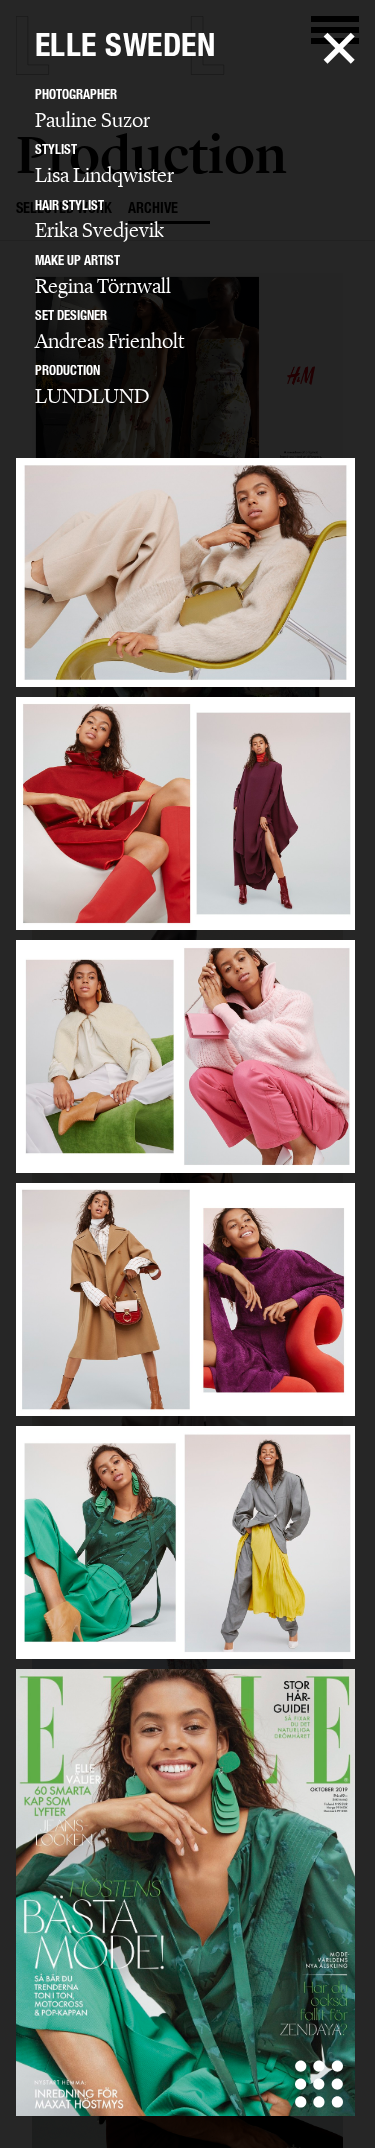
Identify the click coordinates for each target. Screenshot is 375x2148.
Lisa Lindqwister (104, 175)
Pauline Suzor (92, 120)
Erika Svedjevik (99, 230)
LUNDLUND (92, 396)
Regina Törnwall (103, 286)
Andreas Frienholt (109, 341)
